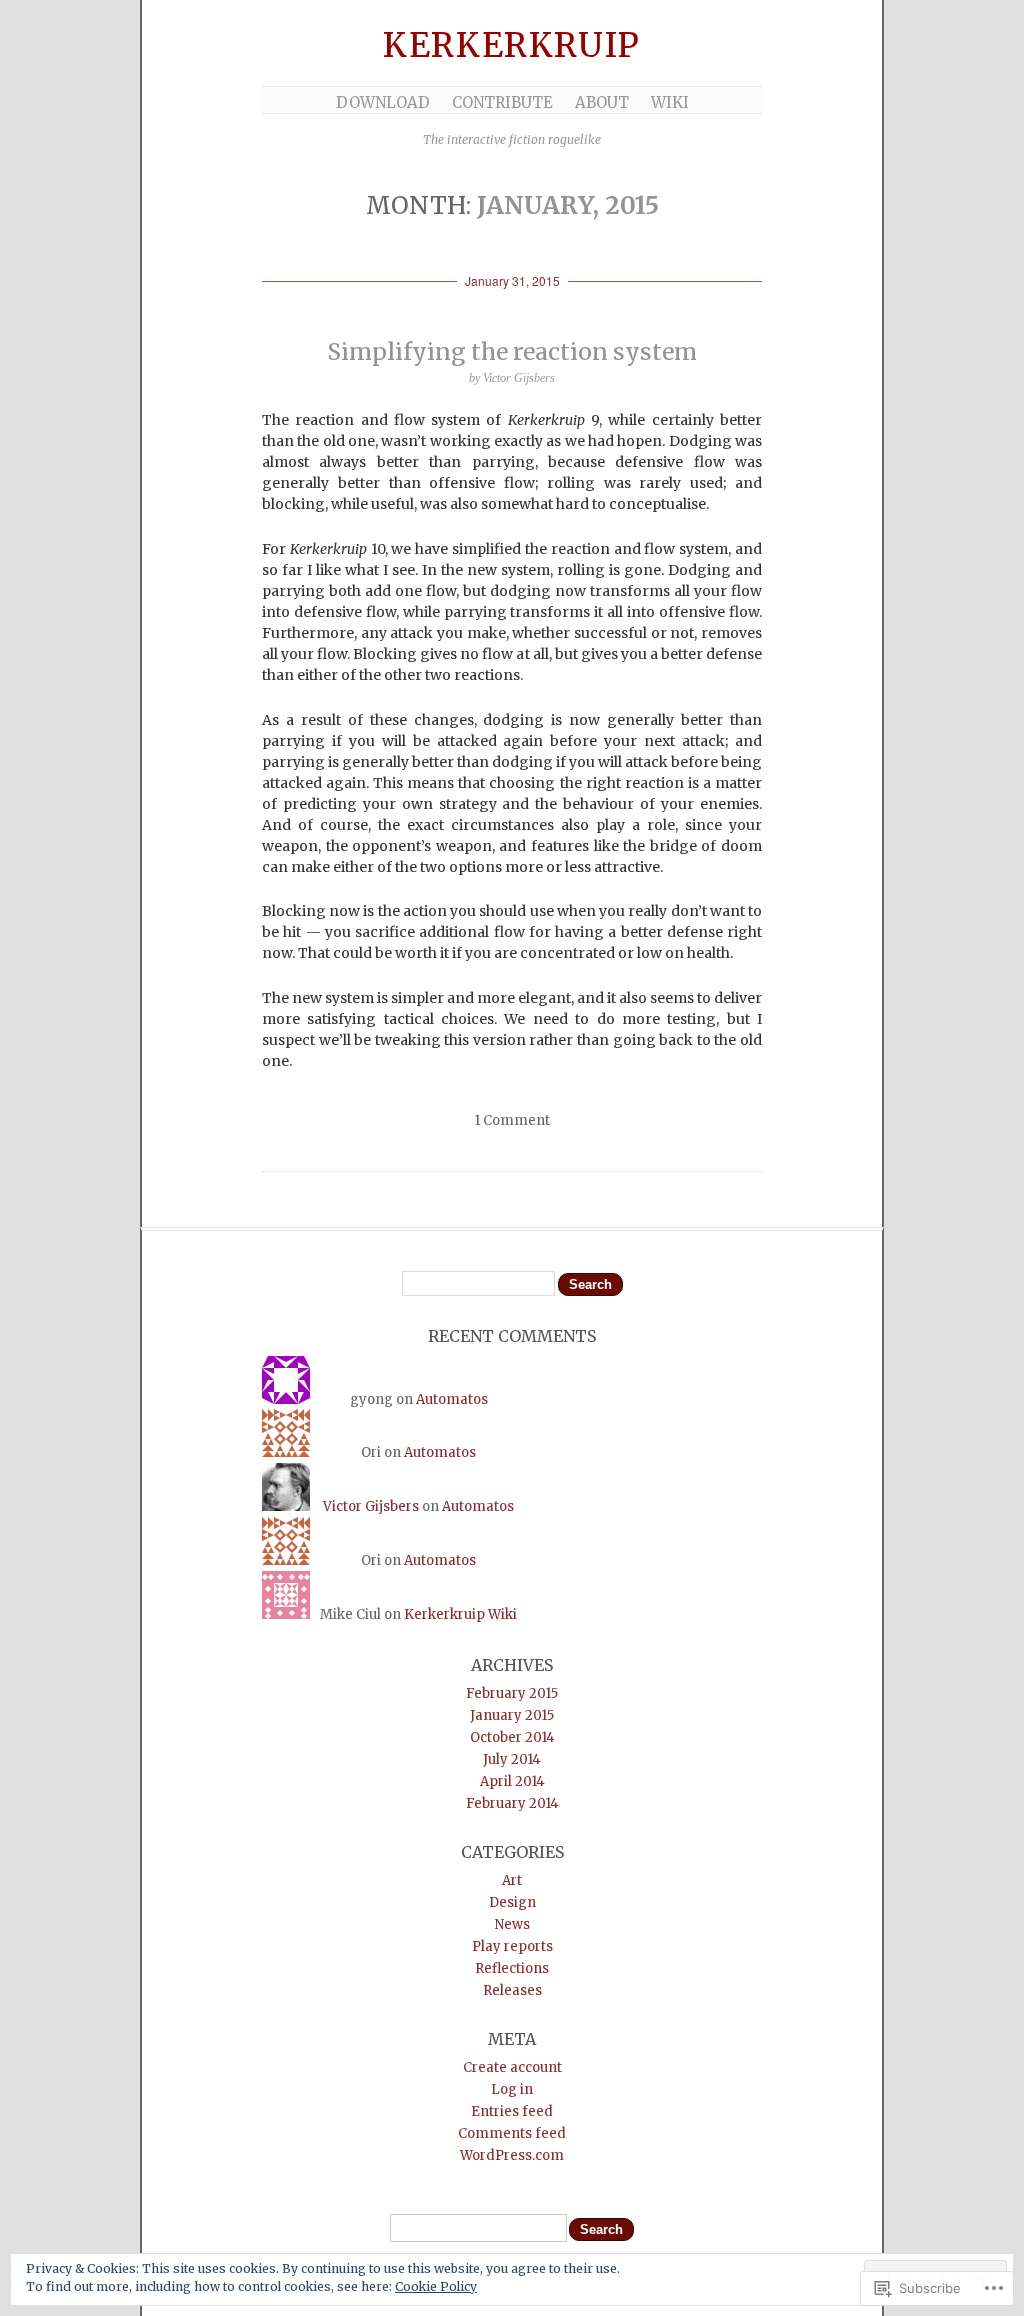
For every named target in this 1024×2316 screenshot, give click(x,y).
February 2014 (512, 1803)
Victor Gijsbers (371, 1506)
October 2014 (512, 1737)
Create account (512, 2067)
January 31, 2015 (512, 280)
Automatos (452, 1399)
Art (512, 1880)
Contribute (502, 102)
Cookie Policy (436, 2286)
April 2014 (512, 1781)
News (512, 1924)
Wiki (670, 102)
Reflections (512, 1968)
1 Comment (512, 1120)
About (602, 102)
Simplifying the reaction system (512, 351)
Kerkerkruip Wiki (460, 1614)
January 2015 (512, 1715)
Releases (512, 1990)
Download (383, 102)
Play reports (512, 1946)
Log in (512, 2089)
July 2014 (512, 1759)
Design (512, 1902)
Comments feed (512, 2133)
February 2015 (512, 1693)
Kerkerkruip (512, 45)
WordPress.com (512, 2155)
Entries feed (512, 2111)
